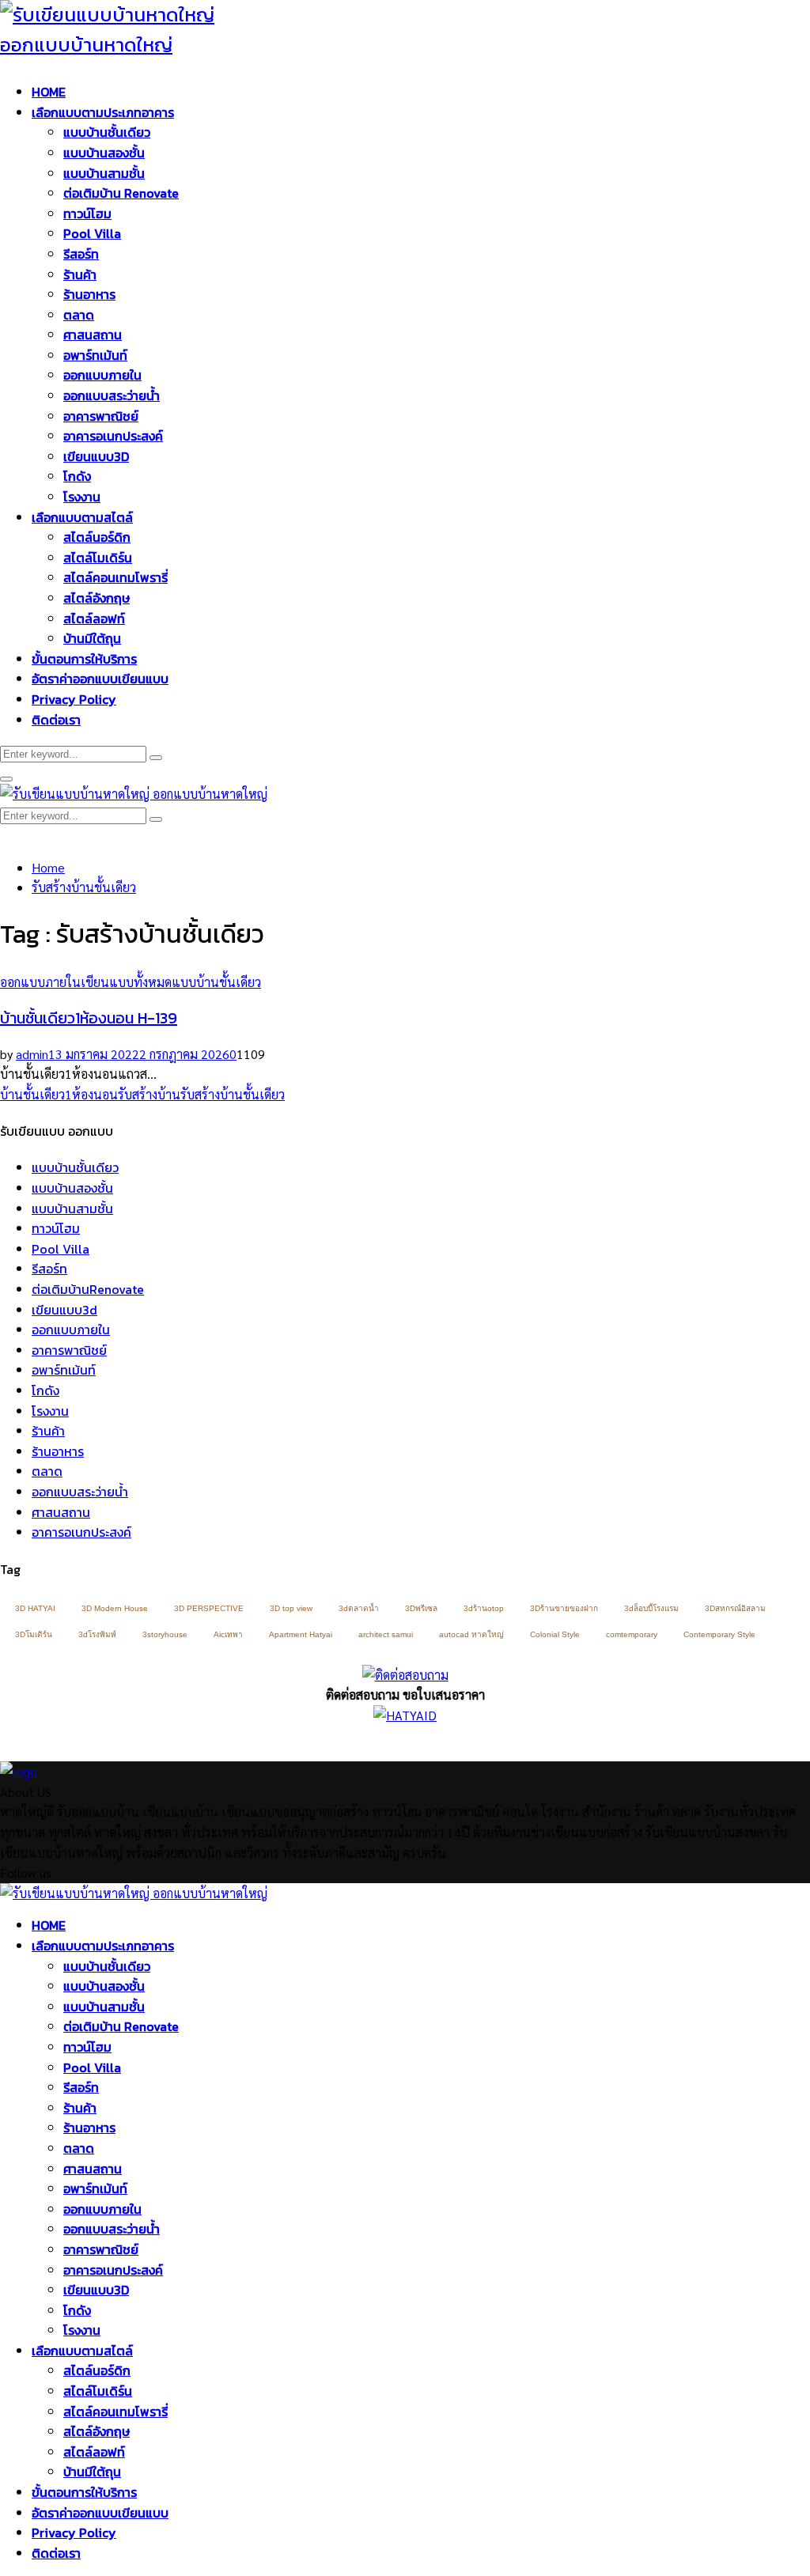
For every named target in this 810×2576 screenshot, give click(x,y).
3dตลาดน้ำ (359, 1608)
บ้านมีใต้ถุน (92, 638)
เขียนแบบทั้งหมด (126, 982)
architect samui (386, 1634)
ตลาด (79, 315)
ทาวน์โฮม (87, 214)
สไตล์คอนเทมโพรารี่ (115, 577)
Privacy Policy (74, 699)
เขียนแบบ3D (96, 456)
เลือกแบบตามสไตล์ (82, 517)
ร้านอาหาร (89, 294)
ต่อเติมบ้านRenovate (88, 1289)
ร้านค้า (80, 274)
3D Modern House (115, 1608)
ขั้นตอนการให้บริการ (84, 659)
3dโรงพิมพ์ (97, 1634)
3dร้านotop (484, 1608)
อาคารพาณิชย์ (101, 416)
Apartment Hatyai (301, 1634)
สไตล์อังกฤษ (97, 598)
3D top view (291, 1608)
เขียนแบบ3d (64, 1310)
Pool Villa (92, 233)
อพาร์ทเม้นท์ (95, 355)
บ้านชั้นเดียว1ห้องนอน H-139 (89, 1018)
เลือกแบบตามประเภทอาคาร (103, 112)
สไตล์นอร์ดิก (97, 537)
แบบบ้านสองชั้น (104, 153)
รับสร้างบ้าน (149, 1094)
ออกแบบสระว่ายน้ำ (112, 395)
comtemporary (632, 1634)
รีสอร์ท (81, 254)
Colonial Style (555, 1634)
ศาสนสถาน (93, 335)
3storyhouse (165, 1634)
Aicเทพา (228, 1634)
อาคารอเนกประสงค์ (113, 436)
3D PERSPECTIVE (209, 1608)
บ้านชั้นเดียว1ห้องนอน (59, 1094)
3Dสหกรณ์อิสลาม (735, 1608)
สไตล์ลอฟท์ (94, 618)
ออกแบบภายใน (102, 375)
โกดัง (77, 476)
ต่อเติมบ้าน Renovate (121, 193)
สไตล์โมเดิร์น (98, 558)
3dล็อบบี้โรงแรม (651, 1608)
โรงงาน (82, 497)
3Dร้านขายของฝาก (564, 1608)
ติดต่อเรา (56, 720)
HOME (49, 92)
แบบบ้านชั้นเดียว (107, 132)
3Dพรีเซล (421, 1608)
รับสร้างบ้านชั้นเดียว (233, 1094)
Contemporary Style (719, 1634)
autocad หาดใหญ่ (471, 1634)
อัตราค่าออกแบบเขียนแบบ (100, 679)
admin (32, 1054)
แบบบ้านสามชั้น (104, 173)
